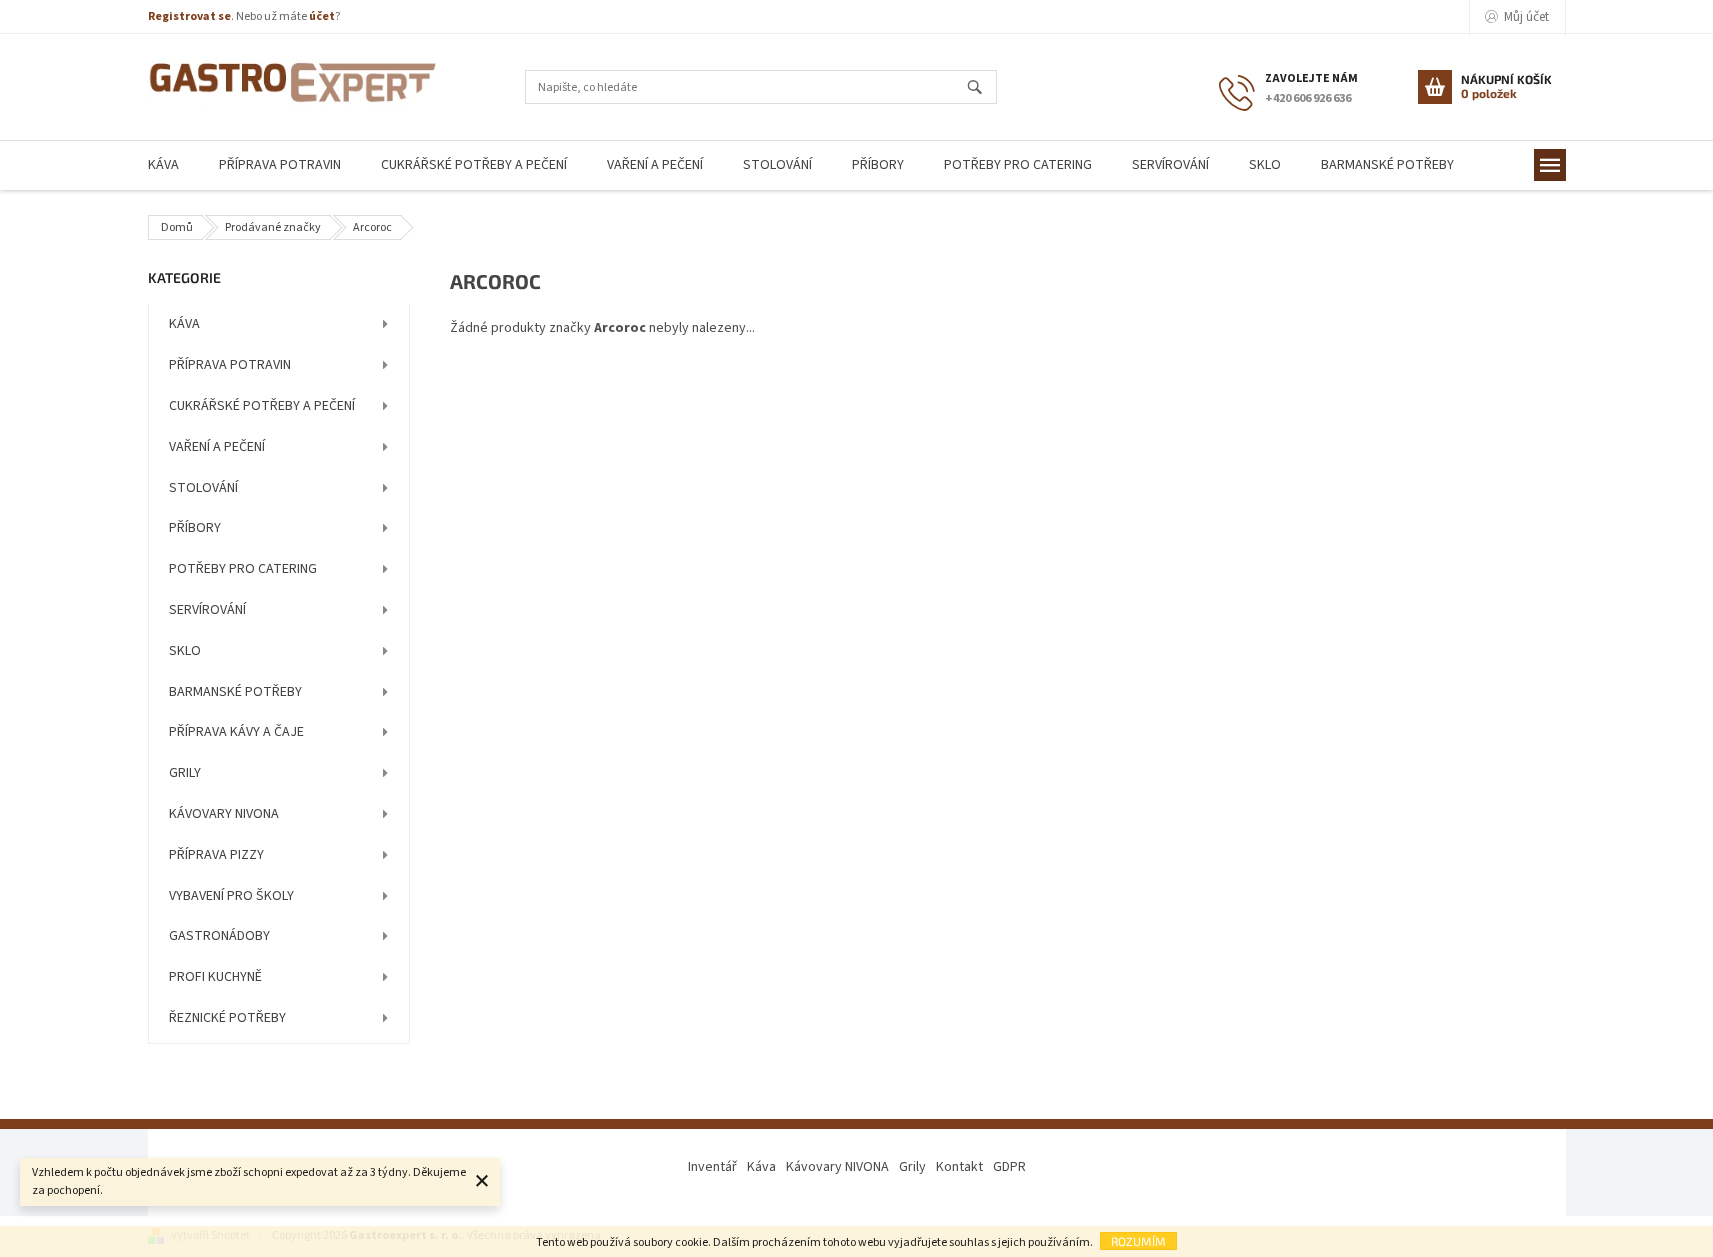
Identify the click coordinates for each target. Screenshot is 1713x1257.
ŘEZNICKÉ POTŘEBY (227, 1018)
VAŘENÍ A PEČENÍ (217, 447)
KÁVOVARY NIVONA (224, 814)
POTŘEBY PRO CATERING (243, 569)
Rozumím (1138, 1241)
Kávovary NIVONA (837, 1167)
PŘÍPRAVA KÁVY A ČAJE (236, 732)
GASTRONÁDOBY (219, 936)
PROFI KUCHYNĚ (215, 977)
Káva (761, 1167)
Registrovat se (189, 16)
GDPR (1009, 1167)
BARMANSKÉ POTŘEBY (235, 692)
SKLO (185, 651)
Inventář (712, 1167)
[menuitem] (163, 165)
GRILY (185, 773)
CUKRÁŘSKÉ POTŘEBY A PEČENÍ (262, 406)
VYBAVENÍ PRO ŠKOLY (231, 896)
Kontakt (959, 1167)
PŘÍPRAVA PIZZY (216, 855)
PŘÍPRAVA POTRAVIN (230, 365)
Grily (912, 1167)
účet (322, 16)
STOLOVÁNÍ (203, 488)
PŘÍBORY (195, 528)
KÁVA (184, 324)
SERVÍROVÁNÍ (207, 610)
